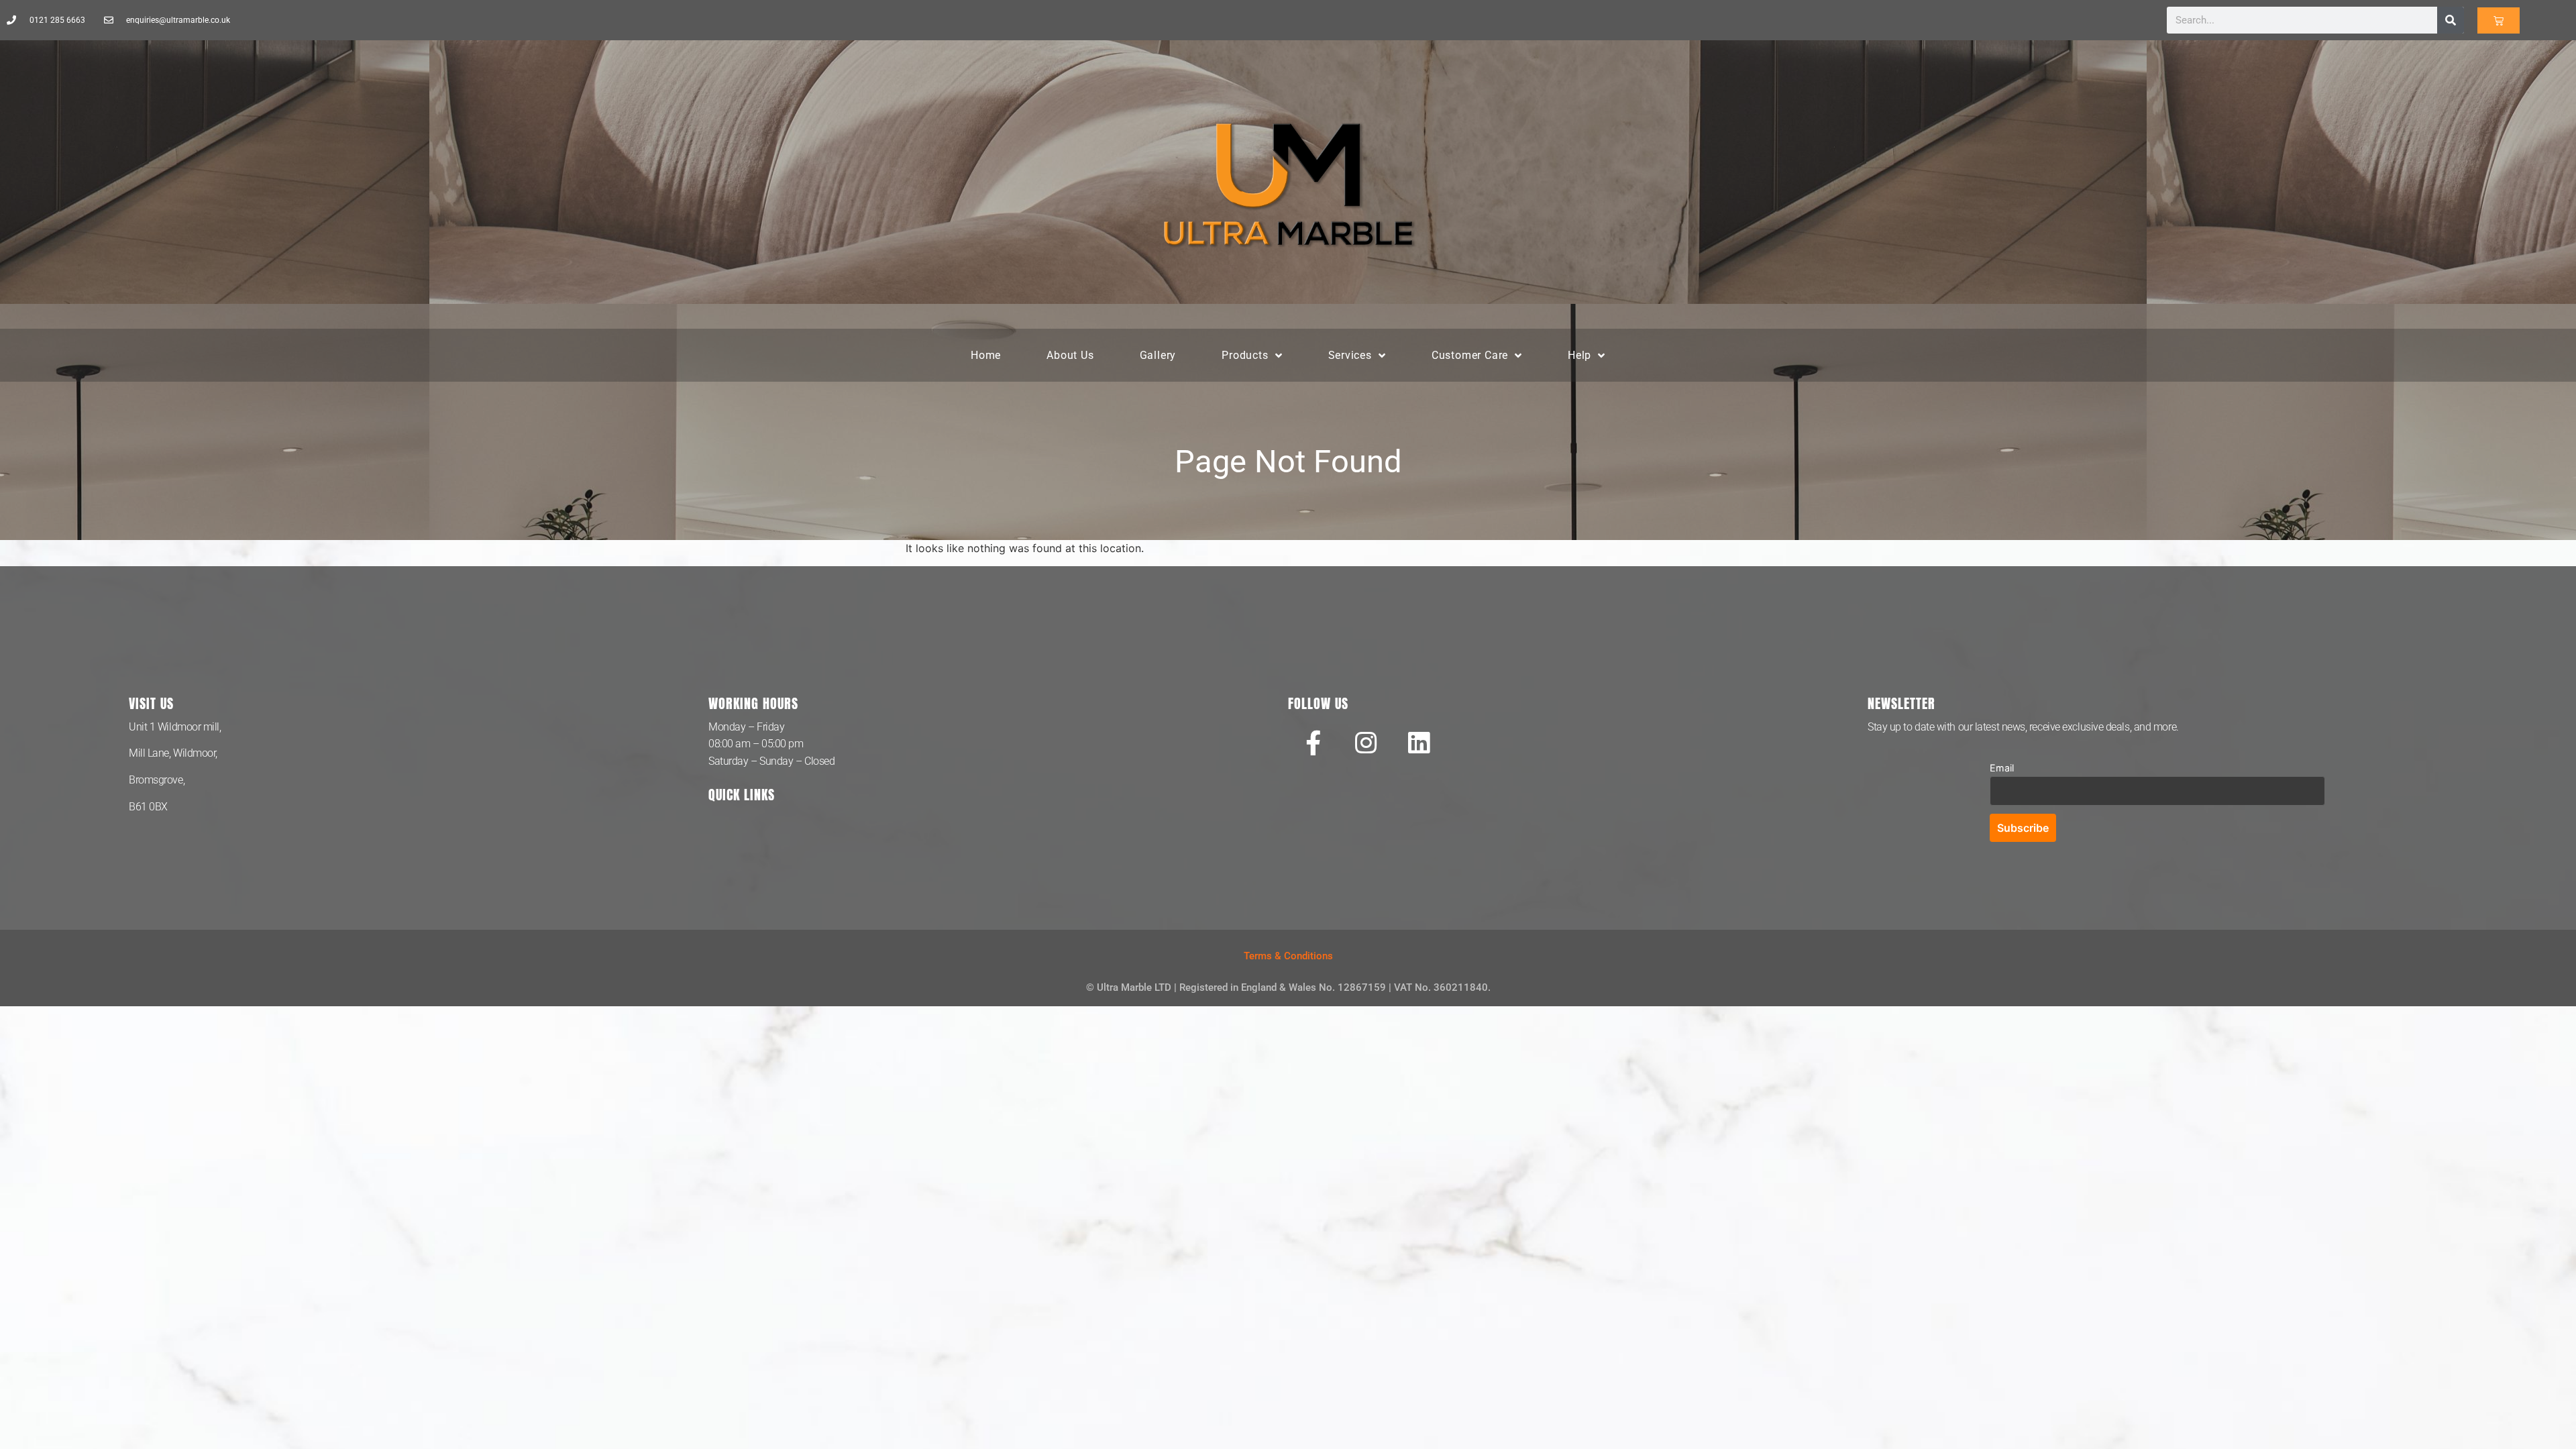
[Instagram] (1366, 743)
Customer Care (1470, 355)
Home (986, 355)
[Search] (2451, 20)
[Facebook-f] (1313, 743)
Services (1350, 355)
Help (1579, 355)
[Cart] (2499, 20)
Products (1245, 355)
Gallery (1158, 355)
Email (2002, 768)
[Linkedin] (1419, 743)
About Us (1070, 355)
